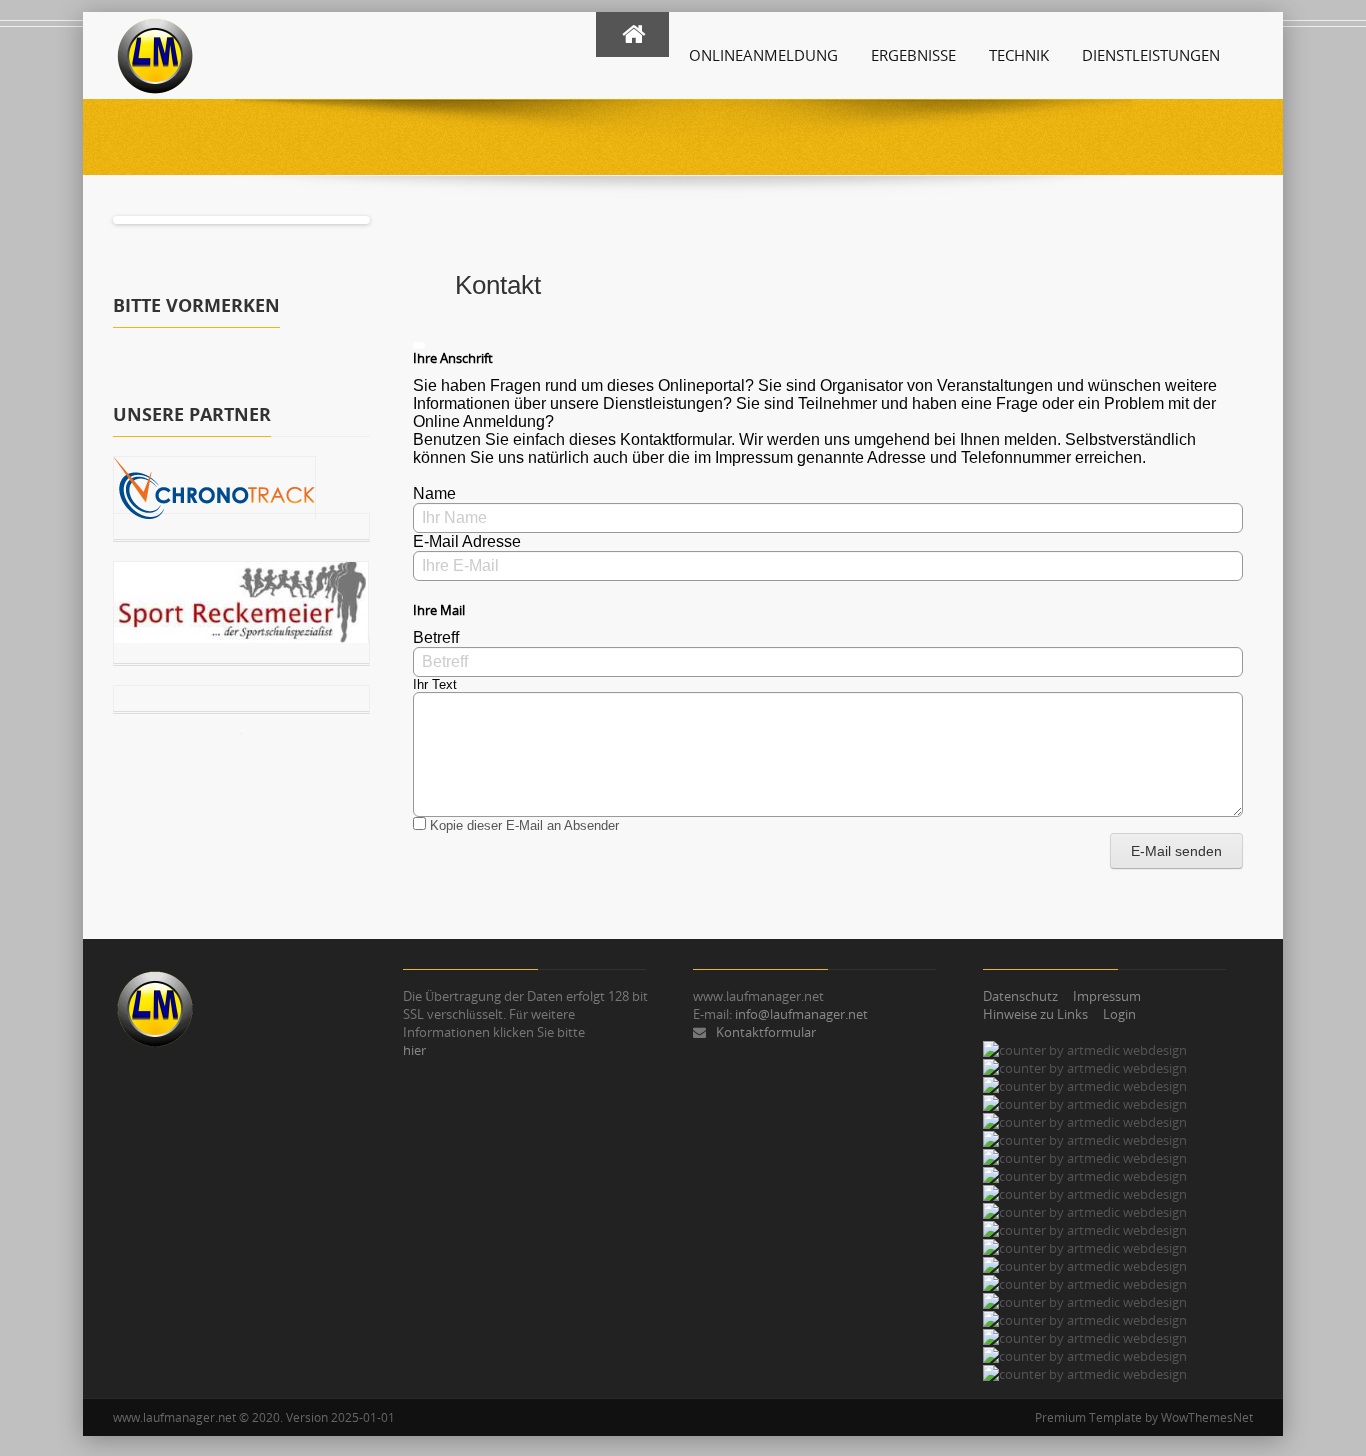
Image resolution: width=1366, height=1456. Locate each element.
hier (414, 1050)
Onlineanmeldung (763, 55)
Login (1119, 1014)
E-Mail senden (1176, 851)
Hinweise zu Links (1035, 1014)
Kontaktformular (766, 1032)
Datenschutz (1020, 996)
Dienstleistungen (1151, 55)
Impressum (1107, 996)
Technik (1019, 55)
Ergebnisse (913, 55)
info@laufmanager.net (801, 1014)
